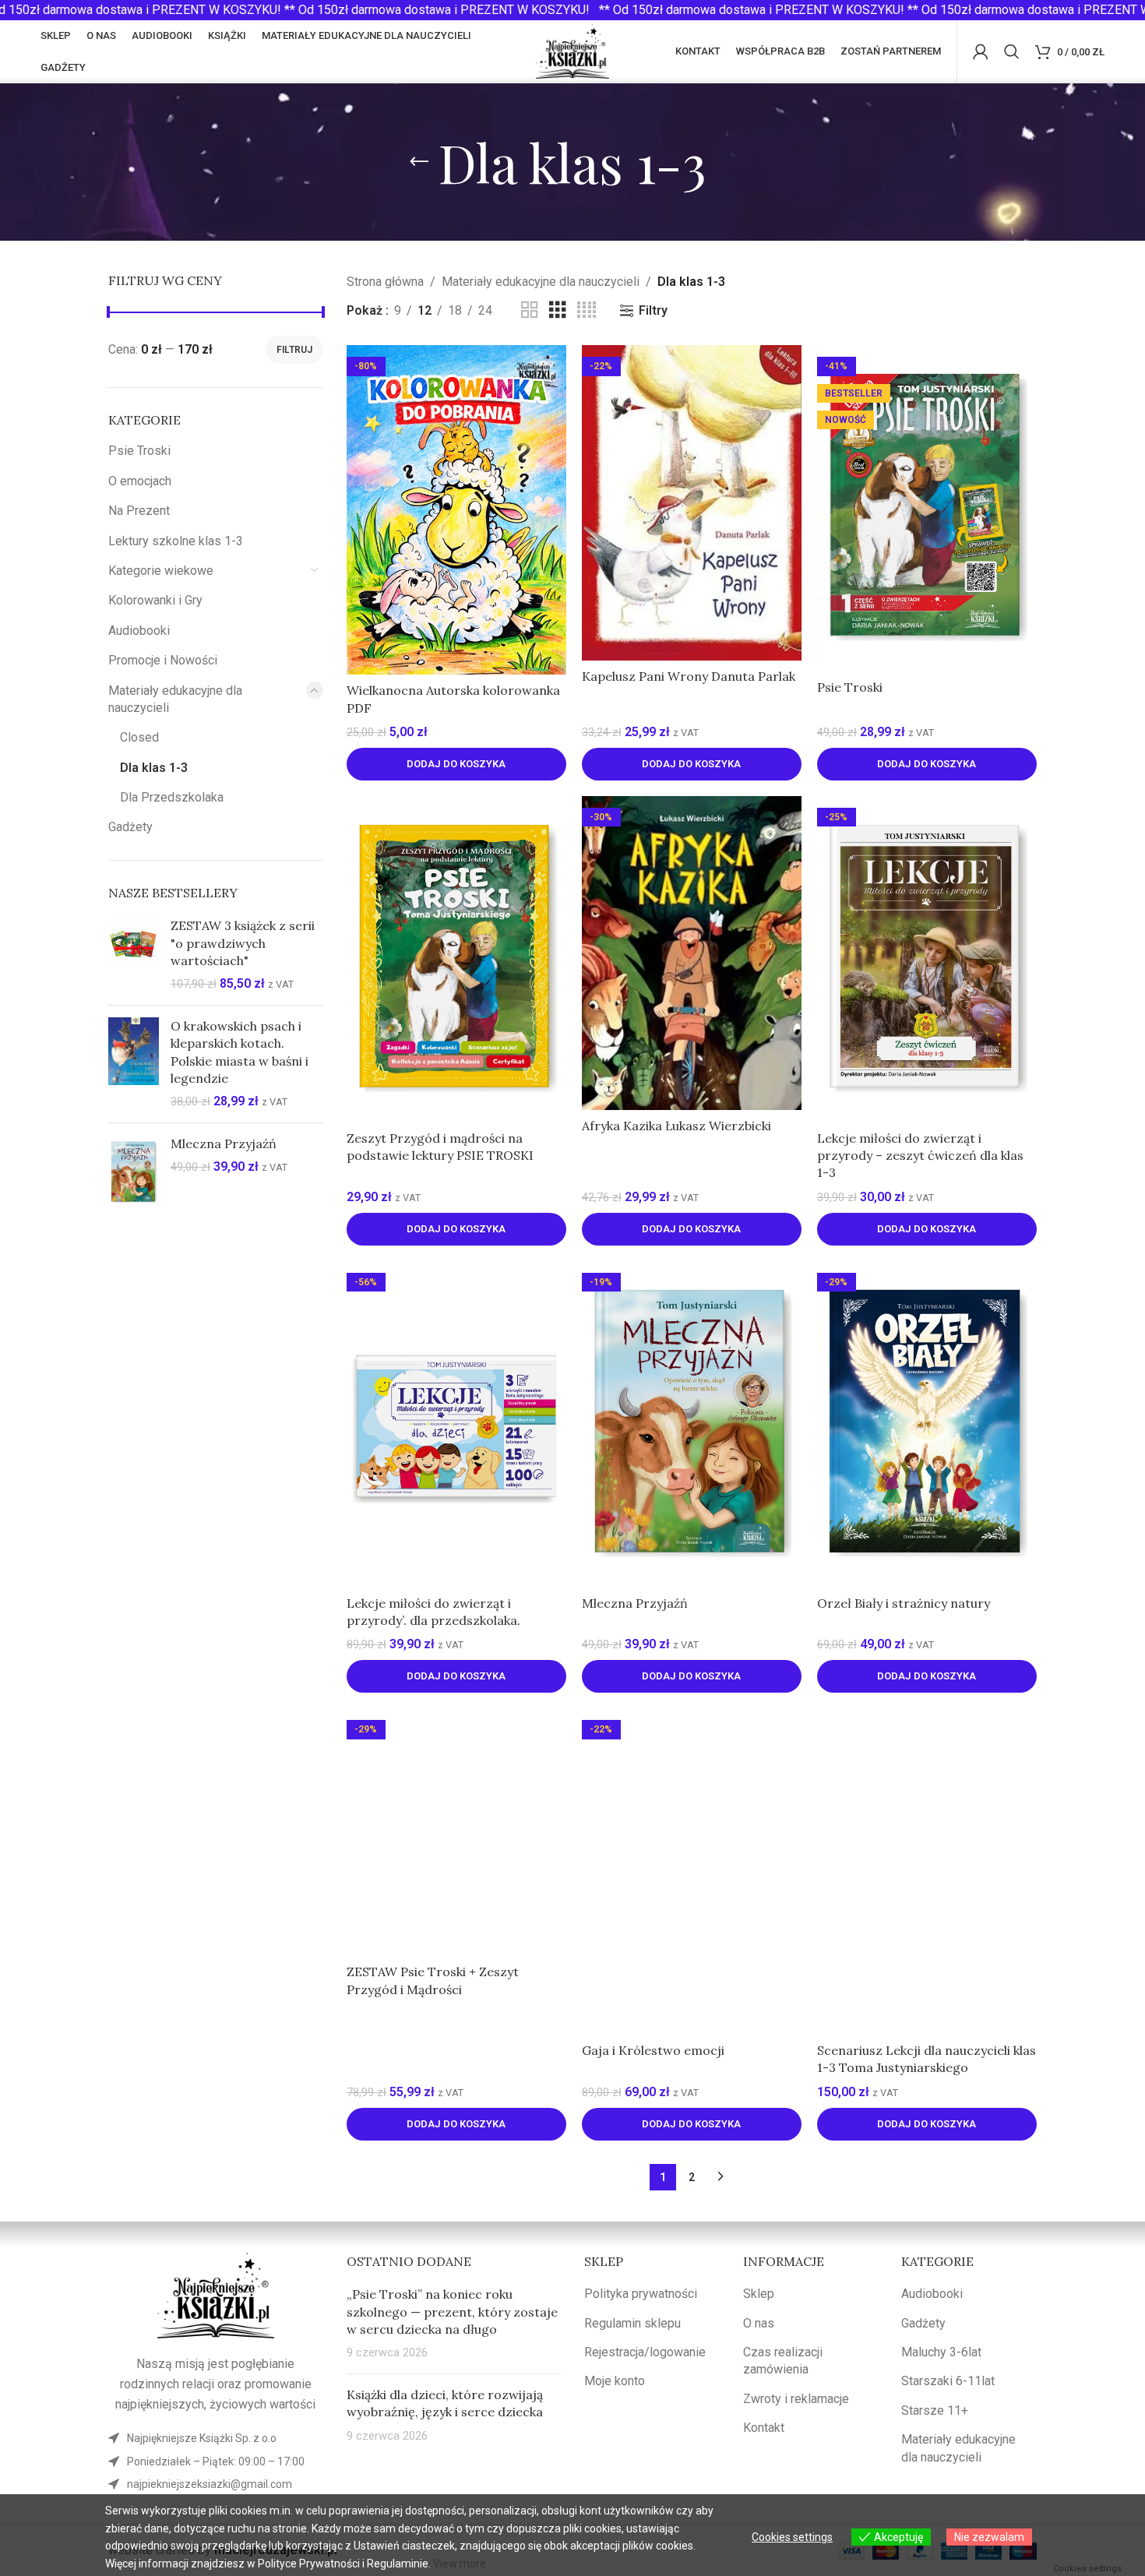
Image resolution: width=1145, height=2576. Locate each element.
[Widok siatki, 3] (558, 310)
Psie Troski (139, 451)
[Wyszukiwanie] (1012, 51)
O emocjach (140, 481)
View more (460, 2564)
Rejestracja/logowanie (645, 2352)
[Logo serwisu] (573, 50)
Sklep (759, 2294)
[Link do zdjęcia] (216, 2294)
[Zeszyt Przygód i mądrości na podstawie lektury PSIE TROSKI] (456, 959)
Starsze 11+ (935, 2410)
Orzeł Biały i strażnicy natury (904, 1603)
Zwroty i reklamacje (796, 2399)
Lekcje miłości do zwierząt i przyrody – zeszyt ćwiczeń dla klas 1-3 (920, 1156)
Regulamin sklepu (632, 2323)
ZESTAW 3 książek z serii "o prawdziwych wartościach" (243, 943)
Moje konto (615, 2381)
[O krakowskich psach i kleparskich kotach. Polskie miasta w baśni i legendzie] (134, 1064)
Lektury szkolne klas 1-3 (176, 541)
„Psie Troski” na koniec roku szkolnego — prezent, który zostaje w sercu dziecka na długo (452, 2312)
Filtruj (294, 350)
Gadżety (130, 827)
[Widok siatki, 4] (587, 310)
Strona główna (385, 282)
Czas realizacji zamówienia (783, 2361)
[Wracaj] (419, 162)
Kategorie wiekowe (161, 571)
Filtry (653, 310)
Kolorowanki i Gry (155, 600)
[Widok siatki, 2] (530, 310)
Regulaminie (398, 2564)
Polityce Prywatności (309, 2564)
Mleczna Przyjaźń (224, 1144)
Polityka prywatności (641, 2294)
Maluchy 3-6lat (941, 2352)
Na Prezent (139, 511)
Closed (139, 737)
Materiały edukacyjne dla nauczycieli (175, 699)
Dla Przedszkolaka (172, 797)
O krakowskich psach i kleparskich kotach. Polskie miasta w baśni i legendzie (240, 1052)
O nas (759, 2323)
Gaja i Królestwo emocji (653, 2050)
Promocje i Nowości (163, 660)
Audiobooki (139, 631)
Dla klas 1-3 (154, 768)
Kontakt (764, 2428)
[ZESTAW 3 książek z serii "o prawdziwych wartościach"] (134, 955)
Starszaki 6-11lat (948, 2381)
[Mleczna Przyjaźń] (134, 1172)
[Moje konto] (981, 51)
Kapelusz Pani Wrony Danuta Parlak (689, 676)
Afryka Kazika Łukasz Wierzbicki (676, 1126)
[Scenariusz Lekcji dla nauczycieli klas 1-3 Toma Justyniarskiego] (927, 1871)
